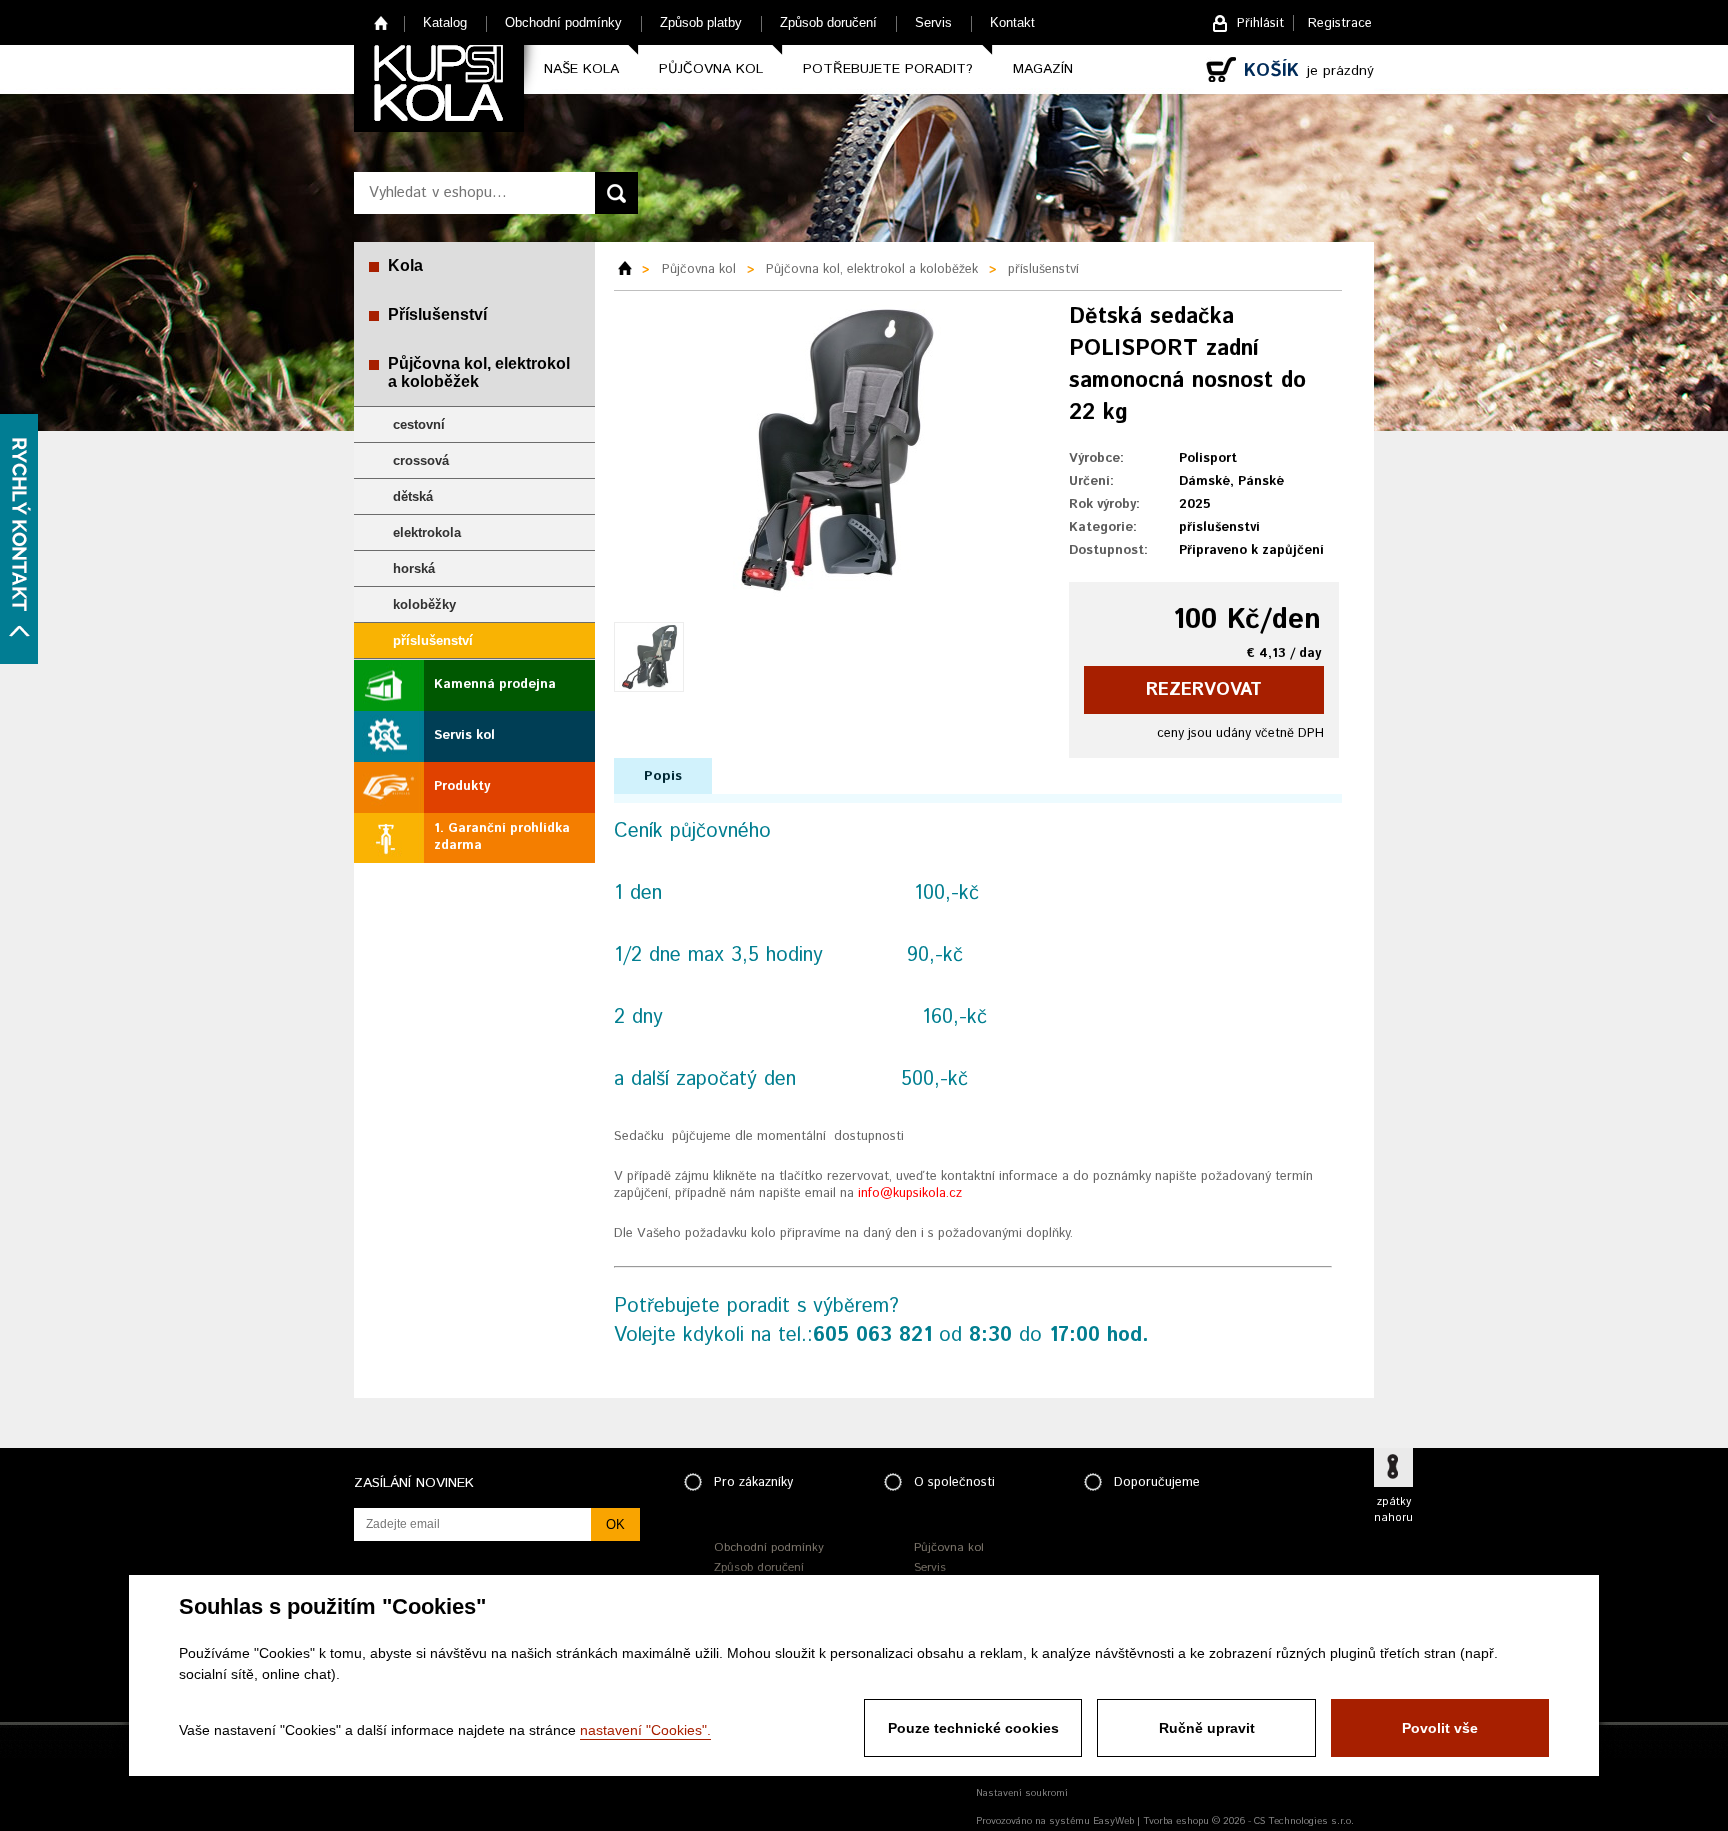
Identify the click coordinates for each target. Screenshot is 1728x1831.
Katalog (445, 22)
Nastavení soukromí (1022, 1793)
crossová (421, 460)
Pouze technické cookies (973, 1728)
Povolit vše (1440, 1728)
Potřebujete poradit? (888, 69)
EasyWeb (1113, 1821)
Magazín (1043, 69)
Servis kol (464, 735)
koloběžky (424, 604)
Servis (933, 22)
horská (414, 568)
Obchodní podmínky (563, 22)
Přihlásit (1260, 23)
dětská (413, 496)
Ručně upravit (1207, 1728)
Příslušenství (437, 314)
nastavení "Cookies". (645, 1730)
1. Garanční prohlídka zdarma (502, 837)
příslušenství (433, 640)
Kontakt (1012, 22)
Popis (663, 776)
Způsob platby (701, 22)
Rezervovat (1204, 690)
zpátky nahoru (1393, 1510)
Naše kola (581, 69)
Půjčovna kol (711, 69)
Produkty (462, 786)
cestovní (419, 424)
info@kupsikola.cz (910, 1193)
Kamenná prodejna (495, 684)
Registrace (1340, 23)
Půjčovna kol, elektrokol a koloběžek (479, 372)
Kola (405, 265)
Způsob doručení (828, 22)
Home (381, 22)
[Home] (632, 270)
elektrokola (427, 532)
